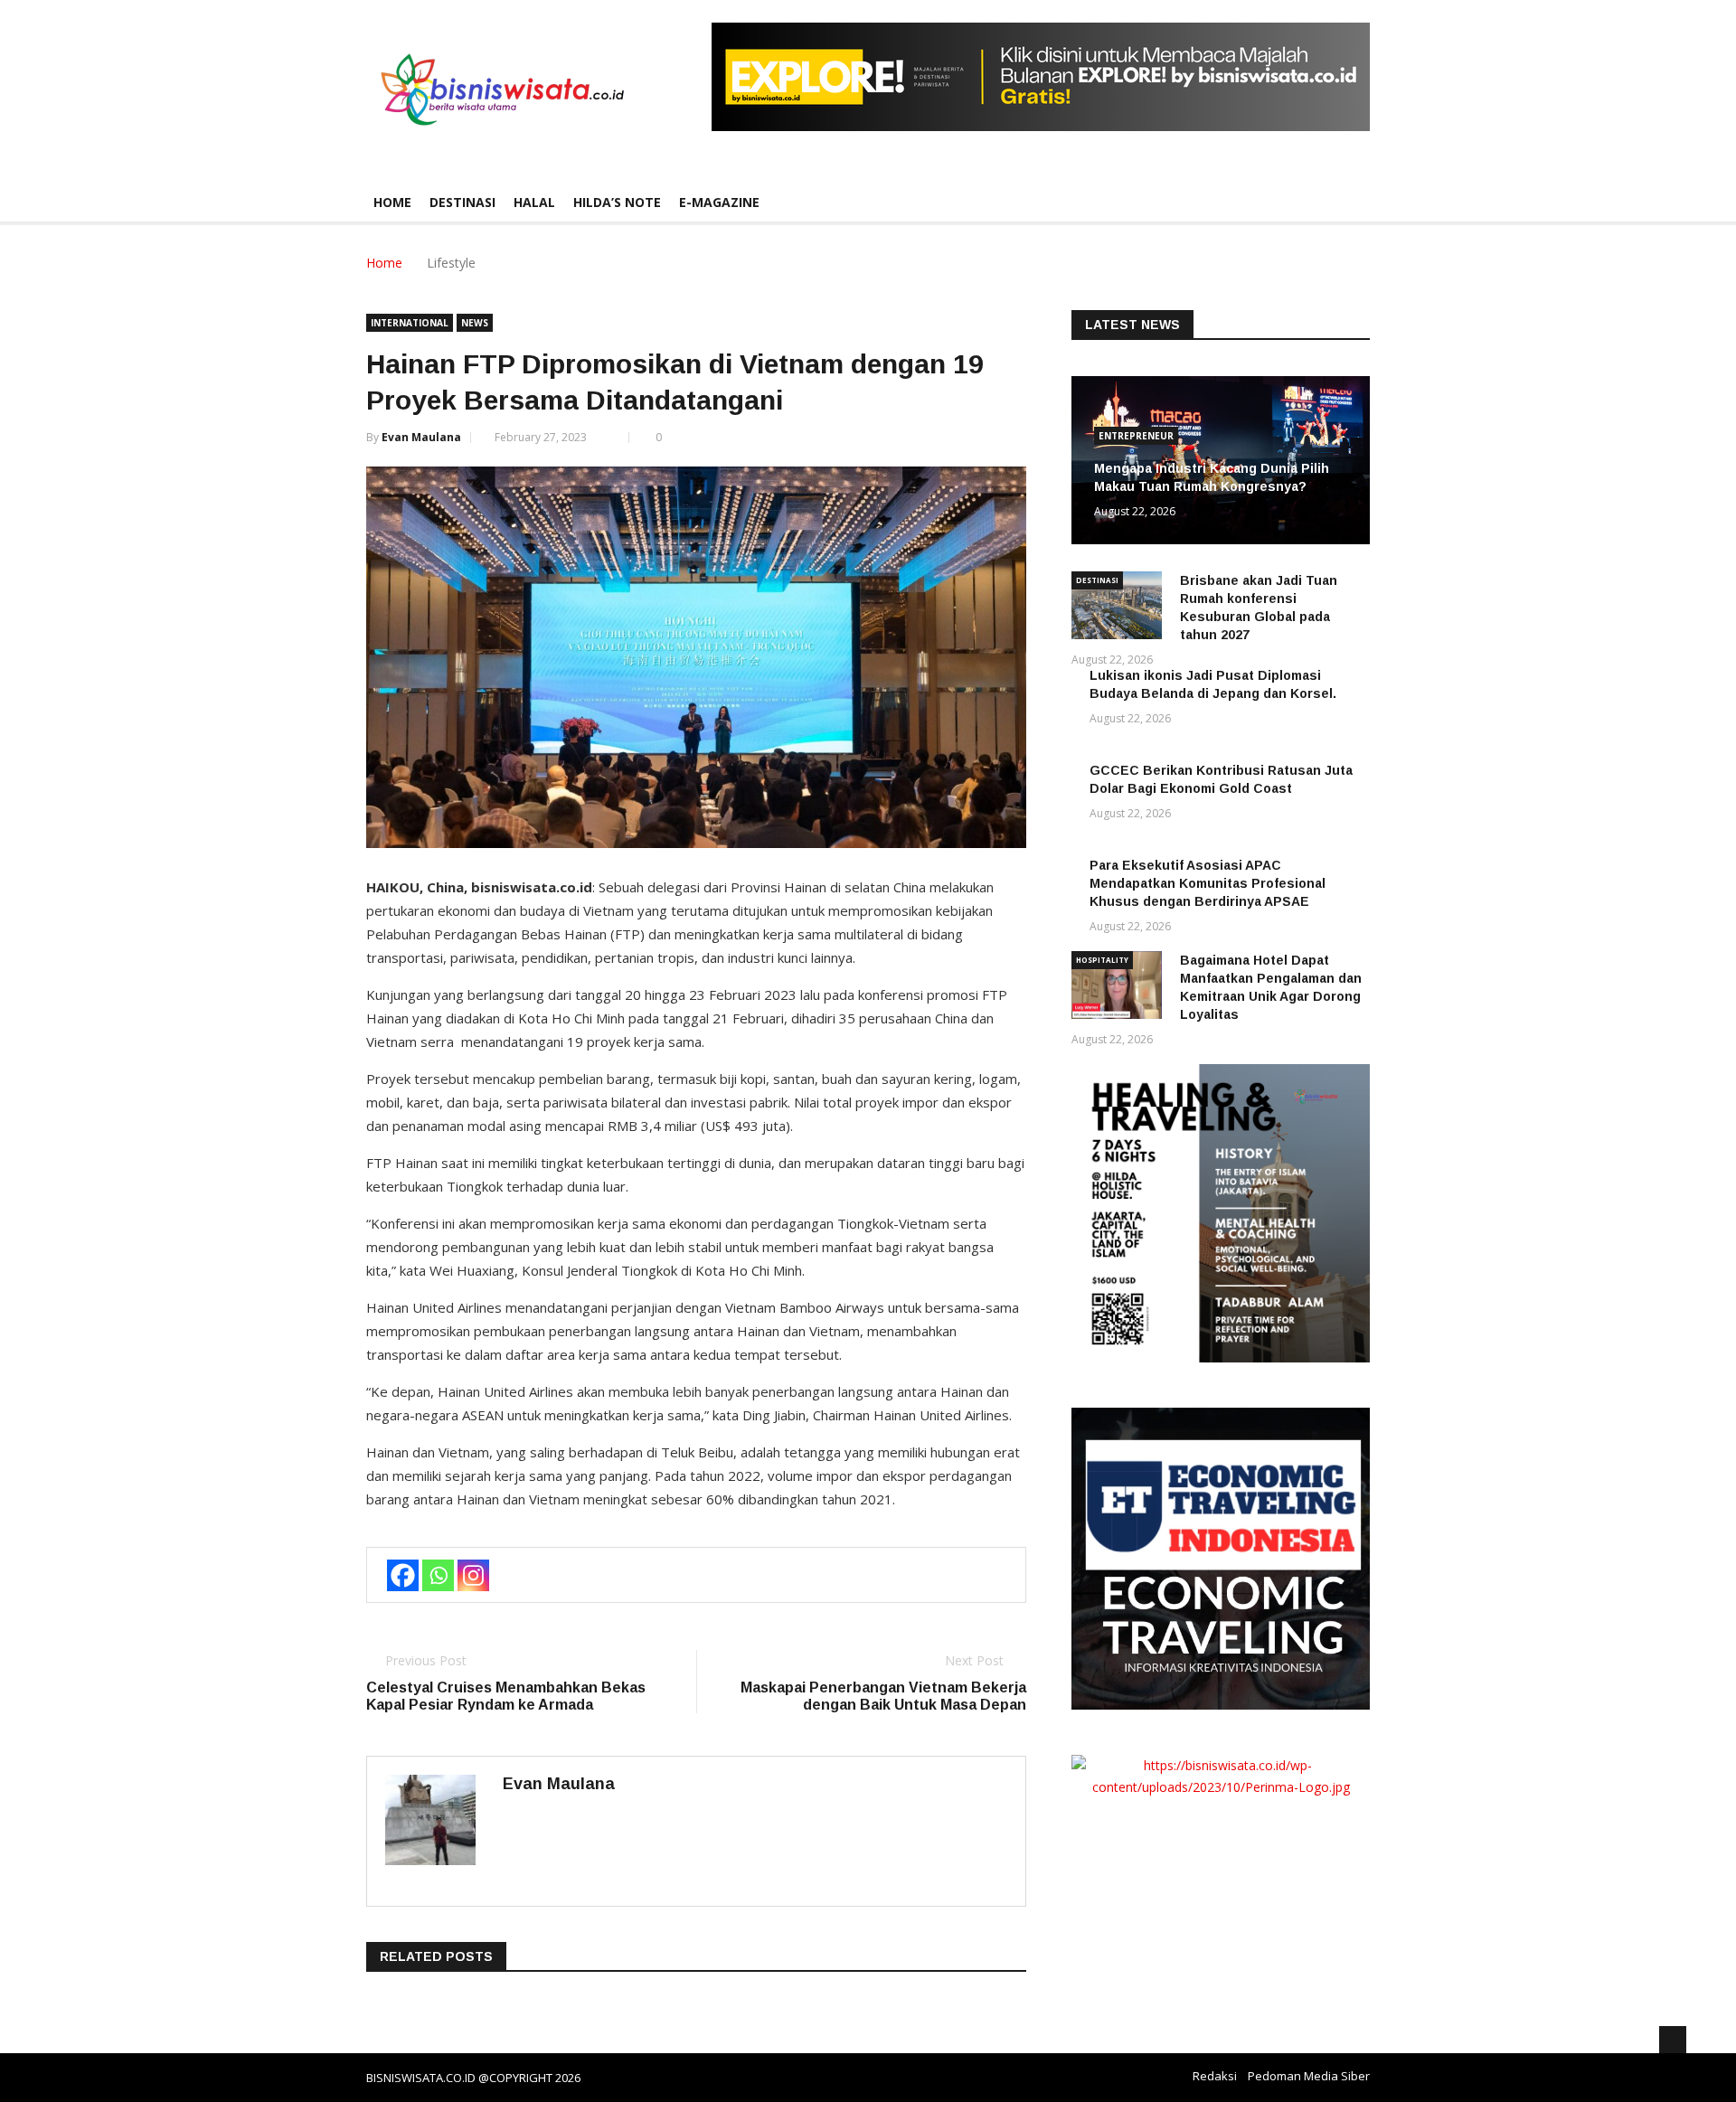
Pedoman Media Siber (1309, 2076)
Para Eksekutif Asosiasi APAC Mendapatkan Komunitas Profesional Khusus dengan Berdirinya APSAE (1208, 883)
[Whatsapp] (438, 1575)
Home (392, 202)
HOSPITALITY (1102, 960)
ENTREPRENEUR (1136, 436)
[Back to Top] (1673, 2040)
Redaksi (1215, 2076)
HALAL (534, 202)
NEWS (475, 323)
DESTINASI (462, 202)
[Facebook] (403, 1575)
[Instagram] (473, 1575)
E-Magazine (719, 202)
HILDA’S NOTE (617, 202)
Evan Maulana (421, 437)
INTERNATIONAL (410, 323)
